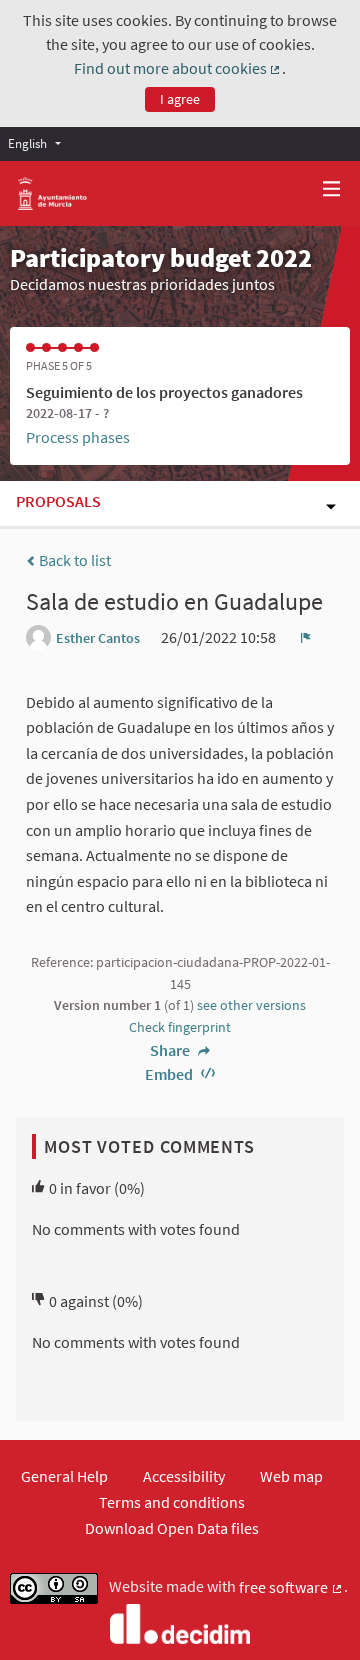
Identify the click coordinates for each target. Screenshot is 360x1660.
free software (291, 1588)
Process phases (78, 437)
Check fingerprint (180, 1027)
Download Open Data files (172, 1528)
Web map (291, 1476)
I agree (180, 99)
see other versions (251, 1005)
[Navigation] (332, 189)
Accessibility (184, 1476)
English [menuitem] (27, 143)
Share (171, 1050)
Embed (170, 1074)
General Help (64, 1476)
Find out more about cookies (178, 69)
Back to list (73, 560)
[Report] (306, 637)
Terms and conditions (172, 1502)
